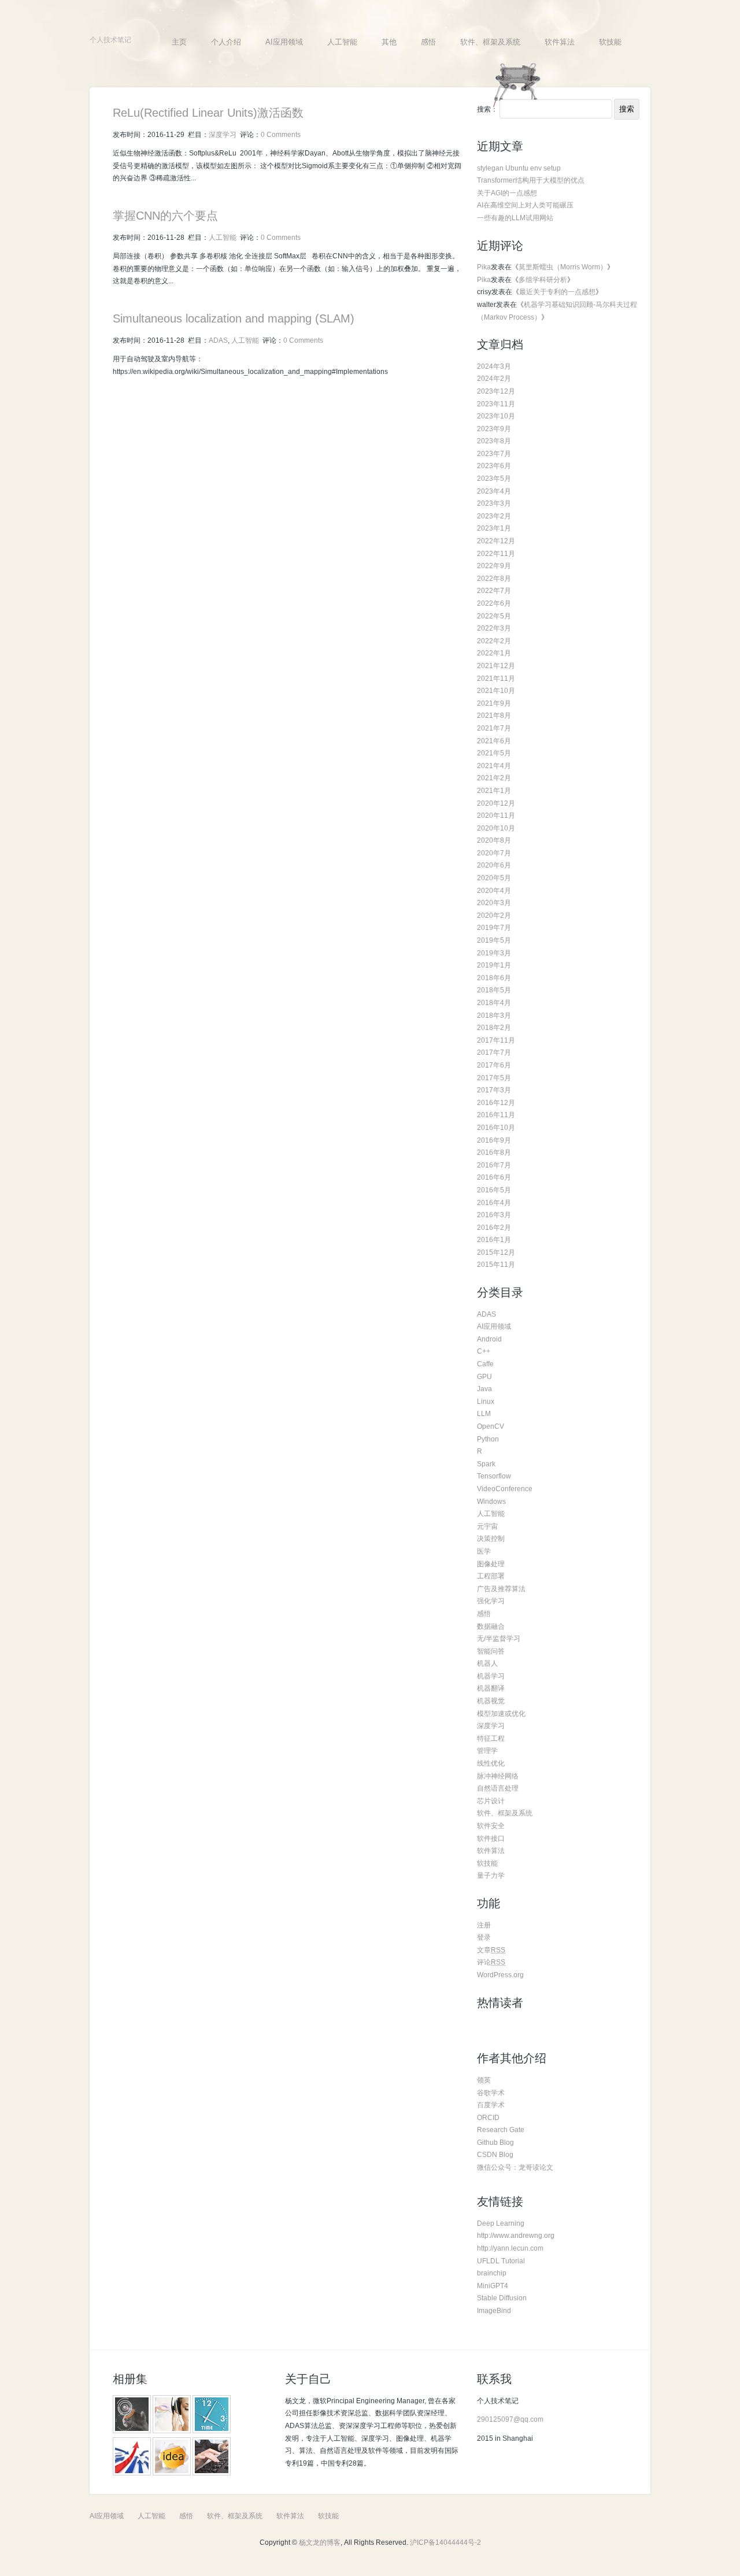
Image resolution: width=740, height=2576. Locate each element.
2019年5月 (494, 940)
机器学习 (491, 1676)
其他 (389, 42)
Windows (491, 1502)
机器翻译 (491, 1688)
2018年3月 (494, 1015)
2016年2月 (494, 1228)
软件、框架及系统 (490, 42)
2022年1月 (494, 653)
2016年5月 (494, 1190)
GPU (484, 1377)
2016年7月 (494, 1165)
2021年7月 (494, 728)
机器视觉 (491, 1701)
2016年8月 (494, 1152)
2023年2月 (494, 516)
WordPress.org (500, 1975)
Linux (486, 1402)
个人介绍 (226, 42)
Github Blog (495, 2143)
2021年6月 (494, 741)
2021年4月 (494, 766)
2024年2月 (494, 379)
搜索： (487, 109)
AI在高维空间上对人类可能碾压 (525, 205)
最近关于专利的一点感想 (557, 292)
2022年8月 (494, 579)
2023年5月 (494, 479)
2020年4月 (494, 891)
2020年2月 (494, 916)
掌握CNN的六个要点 (165, 216)
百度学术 (491, 2105)
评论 (491, 1962)
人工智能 (342, 42)
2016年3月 (494, 1215)
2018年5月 (494, 990)
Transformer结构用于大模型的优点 (531, 180)
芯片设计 (491, 1801)
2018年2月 (494, 1028)
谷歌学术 (491, 2093)
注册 (484, 1925)
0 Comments (281, 135)
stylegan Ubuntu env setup (519, 168)
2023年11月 (496, 404)
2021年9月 (494, 703)
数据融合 (491, 1626)
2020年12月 (496, 803)
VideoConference (505, 1489)
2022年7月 (494, 591)
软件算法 (560, 42)
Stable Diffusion (502, 2298)
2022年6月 (494, 603)
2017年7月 (494, 1052)
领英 (484, 2080)
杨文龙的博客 (320, 2542)
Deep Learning (501, 2223)
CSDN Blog (495, 2155)
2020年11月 (496, 816)
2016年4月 (494, 1203)
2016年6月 (494, 1177)
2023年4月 (494, 491)
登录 (484, 1937)
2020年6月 (494, 865)
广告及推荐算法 (501, 1589)
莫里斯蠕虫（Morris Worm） (563, 267)
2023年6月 (494, 466)
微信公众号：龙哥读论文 (515, 2167)
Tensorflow (494, 1476)
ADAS (218, 340)
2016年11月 (496, 1115)
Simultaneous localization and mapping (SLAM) (234, 318)
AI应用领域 (284, 42)
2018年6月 (494, 978)
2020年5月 (494, 878)
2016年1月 (494, 1240)
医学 (484, 1551)
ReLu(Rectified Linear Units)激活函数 (208, 113)
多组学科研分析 (543, 280)
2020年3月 (494, 903)
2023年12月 (496, 391)
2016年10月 (496, 1128)
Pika (484, 267)
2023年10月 (496, 416)
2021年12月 (496, 666)
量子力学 (491, 1876)
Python (488, 1439)
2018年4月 (494, 1003)
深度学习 (223, 135)
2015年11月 (496, 1265)
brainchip (492, 2273)
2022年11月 (496, 554)
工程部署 (491, 1576)
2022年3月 (494, 628)
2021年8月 (494, 716)
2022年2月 (494, 641)
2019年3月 (494, 953)
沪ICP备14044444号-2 (445, 2542)
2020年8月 (494, 840)
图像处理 (491, 1564)
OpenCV (491, 1426)
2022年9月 (494, 566)
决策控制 (491, 1539)
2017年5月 (494, 1078)
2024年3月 (494, 366)
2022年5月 (494, 616)
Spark (486, 1464)
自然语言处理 (498, 1788)
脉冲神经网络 (498, 1776)
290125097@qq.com (510, 2419)
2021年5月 (494, 753)
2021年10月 (496, 691)
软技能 (610, 42)
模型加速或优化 (501, 1714)
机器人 (487, 1663)
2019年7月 (494, 928)
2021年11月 (496, 679)
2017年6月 (494, 1065)
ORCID (488, 2118)
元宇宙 (487, 1526)
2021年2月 (494, 778)
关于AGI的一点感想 (507, 193)
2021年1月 (494, 791)
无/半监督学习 (499, 1639)
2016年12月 (496, 1103)
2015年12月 (496, 1252)
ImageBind (494, 2311)
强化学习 (491, 1601)
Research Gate (501, 2130)
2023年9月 (494, 429)
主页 (179, 42)
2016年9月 (494, 1140)
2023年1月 (494, 528)
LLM (484, 1414)
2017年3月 (494, 1090)
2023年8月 (494, 441)
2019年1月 (494, 965)
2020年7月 (494, 853)
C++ (484, 1351)
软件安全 (491, 1826)
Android (489, 1339)
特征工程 (491, 1739)
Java (484, 1389)
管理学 (487, 1751)
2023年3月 (494, 503)
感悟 (428, 42)
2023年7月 (494, 454)
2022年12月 (496, 541)
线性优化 (491, 1763)
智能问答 (491, 1651)
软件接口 (491, 1839)
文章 (491, 1950)
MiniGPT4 (493, 2286)
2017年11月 (496, 1040)
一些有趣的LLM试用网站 (515, 218)
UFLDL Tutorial (501, 2261)
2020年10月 (496, 828)
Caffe (485, 1364)
